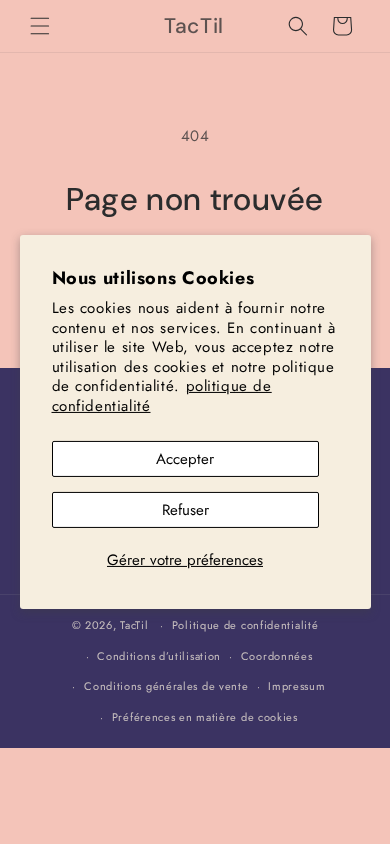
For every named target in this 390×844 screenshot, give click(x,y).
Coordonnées (277, 656)
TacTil (134, 625)
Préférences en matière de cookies (205, 717)
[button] (40, 26)
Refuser (185, 510)
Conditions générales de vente (166, 686)
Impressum (296, 686)
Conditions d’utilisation (159, 656)
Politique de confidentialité (245, 625)
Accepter (185, 459)
